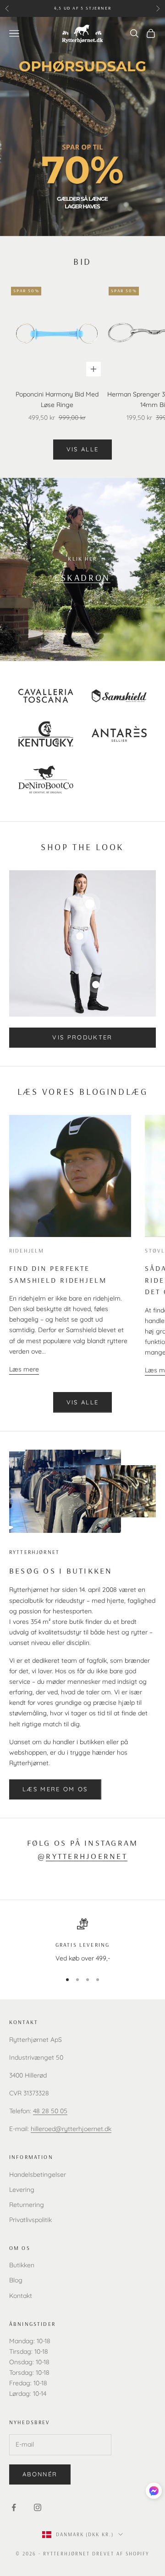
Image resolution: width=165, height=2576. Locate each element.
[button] (154, 2491)
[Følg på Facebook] (14, 2507)
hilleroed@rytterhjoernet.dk (71, 2129)
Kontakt (21, 2296)
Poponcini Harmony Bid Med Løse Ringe (57, 399)
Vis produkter (82, 1037)
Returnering (27, 2205)
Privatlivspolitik (30, 2220)
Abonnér (40, 2474)
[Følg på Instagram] (38, 2507)
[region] (82, 1941)
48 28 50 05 (50, 2111)
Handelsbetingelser (38, 2174)
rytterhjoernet (86, 1856)
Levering (22, 2190)
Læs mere (24, 1369)
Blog (16, 2280)
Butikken (22, 2265)
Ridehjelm (27, 1251)
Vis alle (83, 449)
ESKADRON (82, 577)
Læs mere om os (55, 1789)
